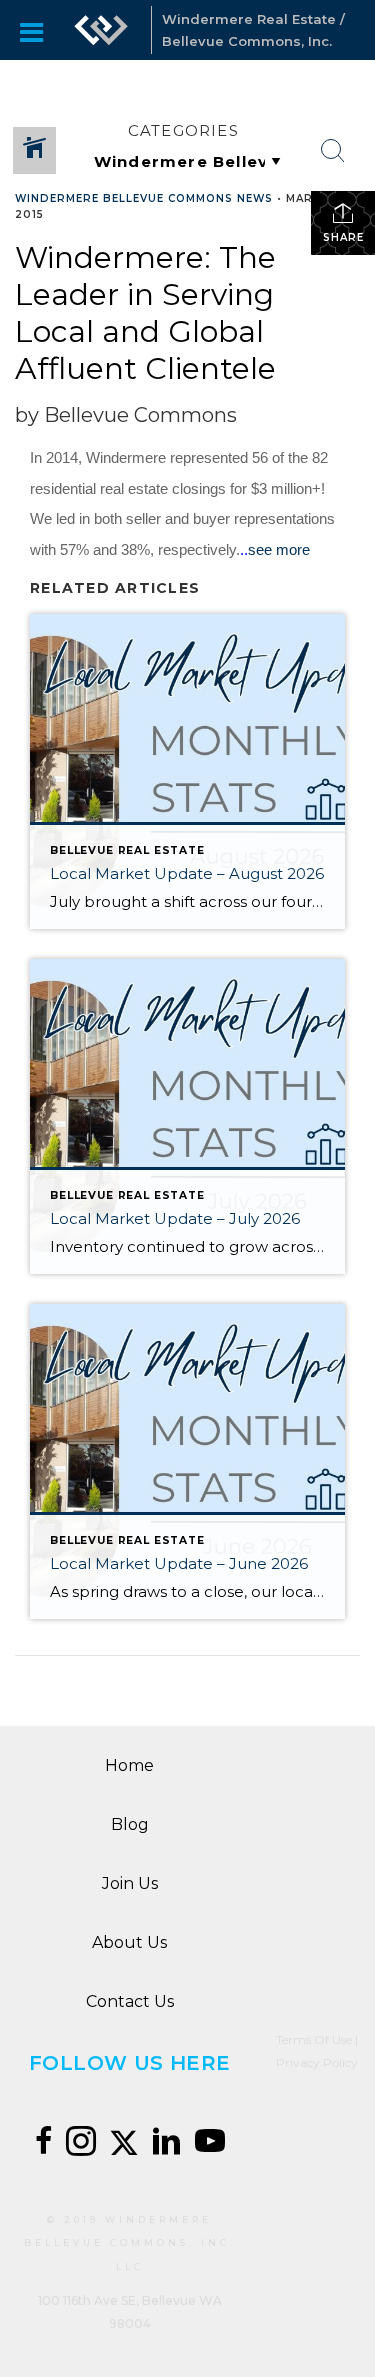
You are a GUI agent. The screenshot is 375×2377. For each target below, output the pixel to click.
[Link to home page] (101, 30)
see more (279, 549)
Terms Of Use (314, 2039)
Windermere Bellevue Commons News (144, 198)
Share (343, 237)
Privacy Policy (317, 2062)
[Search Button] (333, 151)
